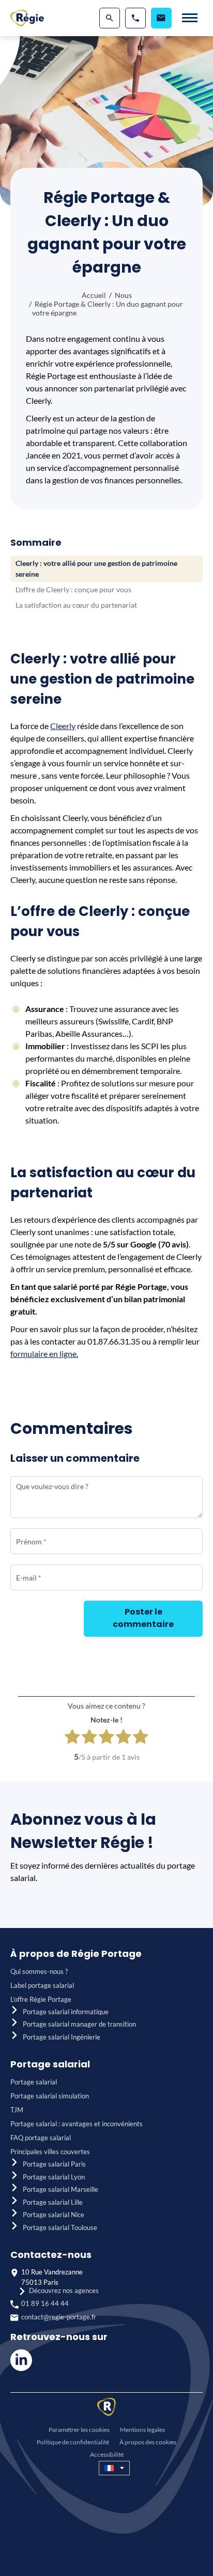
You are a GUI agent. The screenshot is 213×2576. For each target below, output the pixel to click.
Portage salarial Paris (54, 2164)
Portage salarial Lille (53, 2202)
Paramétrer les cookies (79, 2430)
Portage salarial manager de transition (79, 2024)
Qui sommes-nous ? (39, 1971)
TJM (17, 2110)
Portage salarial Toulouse (60, 2227)
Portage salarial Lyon (54, 2177)
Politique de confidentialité (73, 2442)
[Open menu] (190, 18)
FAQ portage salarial (41, 2138)
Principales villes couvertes (50, 2152)
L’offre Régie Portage (41, 1999)
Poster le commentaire (143, 1618)
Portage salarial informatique (66, 2012)
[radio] (72, 1738)
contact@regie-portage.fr (59, 2317)
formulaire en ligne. (44, 1354)
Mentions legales (142, 2430)
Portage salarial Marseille (60, 2189)
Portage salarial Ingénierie (62, 2037)
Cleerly (63, 726)
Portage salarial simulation (50, 2096)
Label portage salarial (42, 1985)
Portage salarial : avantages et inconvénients (77, 2124)
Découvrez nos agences (64, 2290)
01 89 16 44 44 (45, 2303)
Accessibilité (107, 2454)
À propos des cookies (148, 2442)
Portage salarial (34, 2082)
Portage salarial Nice (54, 2215)
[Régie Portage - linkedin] (21, 2368)
